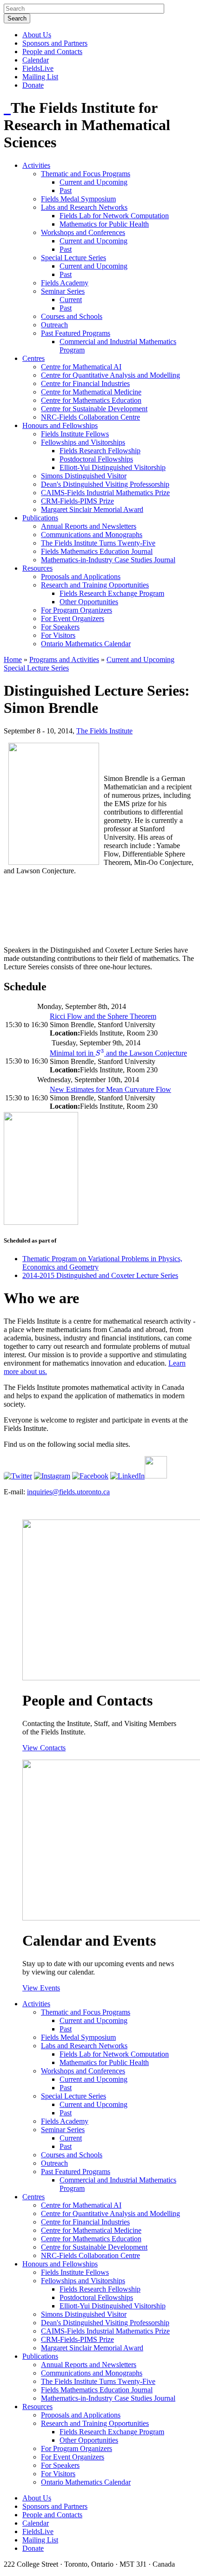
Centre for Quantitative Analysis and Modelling (110, 375)
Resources (37, 568)
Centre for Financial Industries (85, 383)
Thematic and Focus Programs (86, 174)
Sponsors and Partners (55, 43)
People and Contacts (52, 52)
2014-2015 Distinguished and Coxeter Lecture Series (100, 1275)
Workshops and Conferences (83, 232)
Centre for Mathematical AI (81, 367)
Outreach (54, 325)
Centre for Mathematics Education (91, 400)
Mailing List (40, 77)
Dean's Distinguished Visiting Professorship (105, 484)
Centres (33, 358)
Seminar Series (63, 291)
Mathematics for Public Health (104, 224)
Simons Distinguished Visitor (84, 476)
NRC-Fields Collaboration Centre (90, 417)
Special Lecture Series (73, 258)
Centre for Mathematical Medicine (91, 392)
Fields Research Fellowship (100, 451)
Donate (33, 85)
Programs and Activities (64, 660)
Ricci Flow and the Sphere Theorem (103, 1016)
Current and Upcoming (93, 182)
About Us (37, 35)
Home (13, 660)
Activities (36, 165)
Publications (40, 518)
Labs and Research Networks (84, 207)
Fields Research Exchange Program (112, 593)
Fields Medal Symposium (78, 199)
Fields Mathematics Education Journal (97, 551)
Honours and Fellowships (60, 425)
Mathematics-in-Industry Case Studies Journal (108, 560)
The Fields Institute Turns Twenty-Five (98, 543)
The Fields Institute (104, 731)
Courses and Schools (72, 316)
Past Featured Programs (76, 333)
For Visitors (58, 635)
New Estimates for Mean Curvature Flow (110, 1089)
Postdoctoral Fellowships (96, 459)
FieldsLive (38, 68)
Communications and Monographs (92, 535)
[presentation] (100, 1053)
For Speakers (60, 627)
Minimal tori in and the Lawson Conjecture (118, 1053)
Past (66, 190)
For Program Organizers (77, 610)
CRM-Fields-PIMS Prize (77, 501)
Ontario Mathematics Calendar (86, 644)
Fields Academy (65, 283)
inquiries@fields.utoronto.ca (68, 1492)
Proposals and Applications (81, 577)
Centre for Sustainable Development (94, 409)
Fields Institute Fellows (75, 434)
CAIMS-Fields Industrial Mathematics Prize (105, 493)
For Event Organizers (73, 618)
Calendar (36, 60)
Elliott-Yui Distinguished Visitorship (113, 467)
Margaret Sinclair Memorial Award (92, 509)
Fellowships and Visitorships (83, 442)
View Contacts (44, 1748)
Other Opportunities (89, 602)
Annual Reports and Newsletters (89, 526)
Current (71, 300)
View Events (41, 1988)
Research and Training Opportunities (95, 585)
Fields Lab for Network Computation (114, 216)
